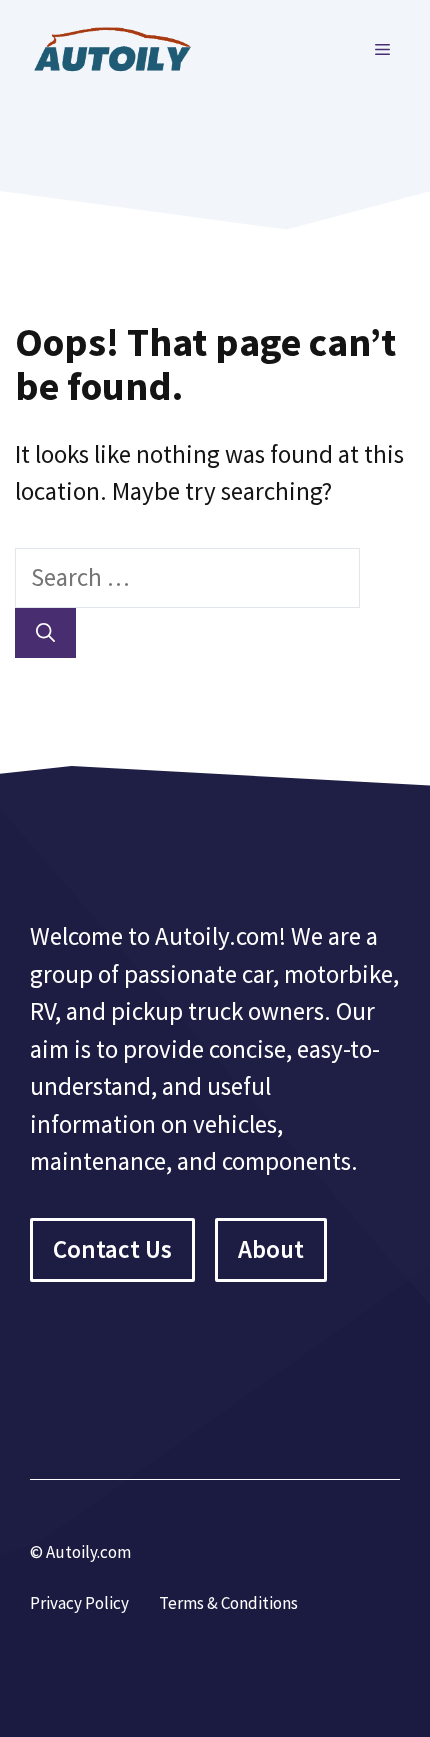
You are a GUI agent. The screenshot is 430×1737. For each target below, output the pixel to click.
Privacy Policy (79, 1603)
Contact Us (112, 1249)
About (271, 1249)
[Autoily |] (120, 47)
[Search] (45, 633)
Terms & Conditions (228, 1603)
